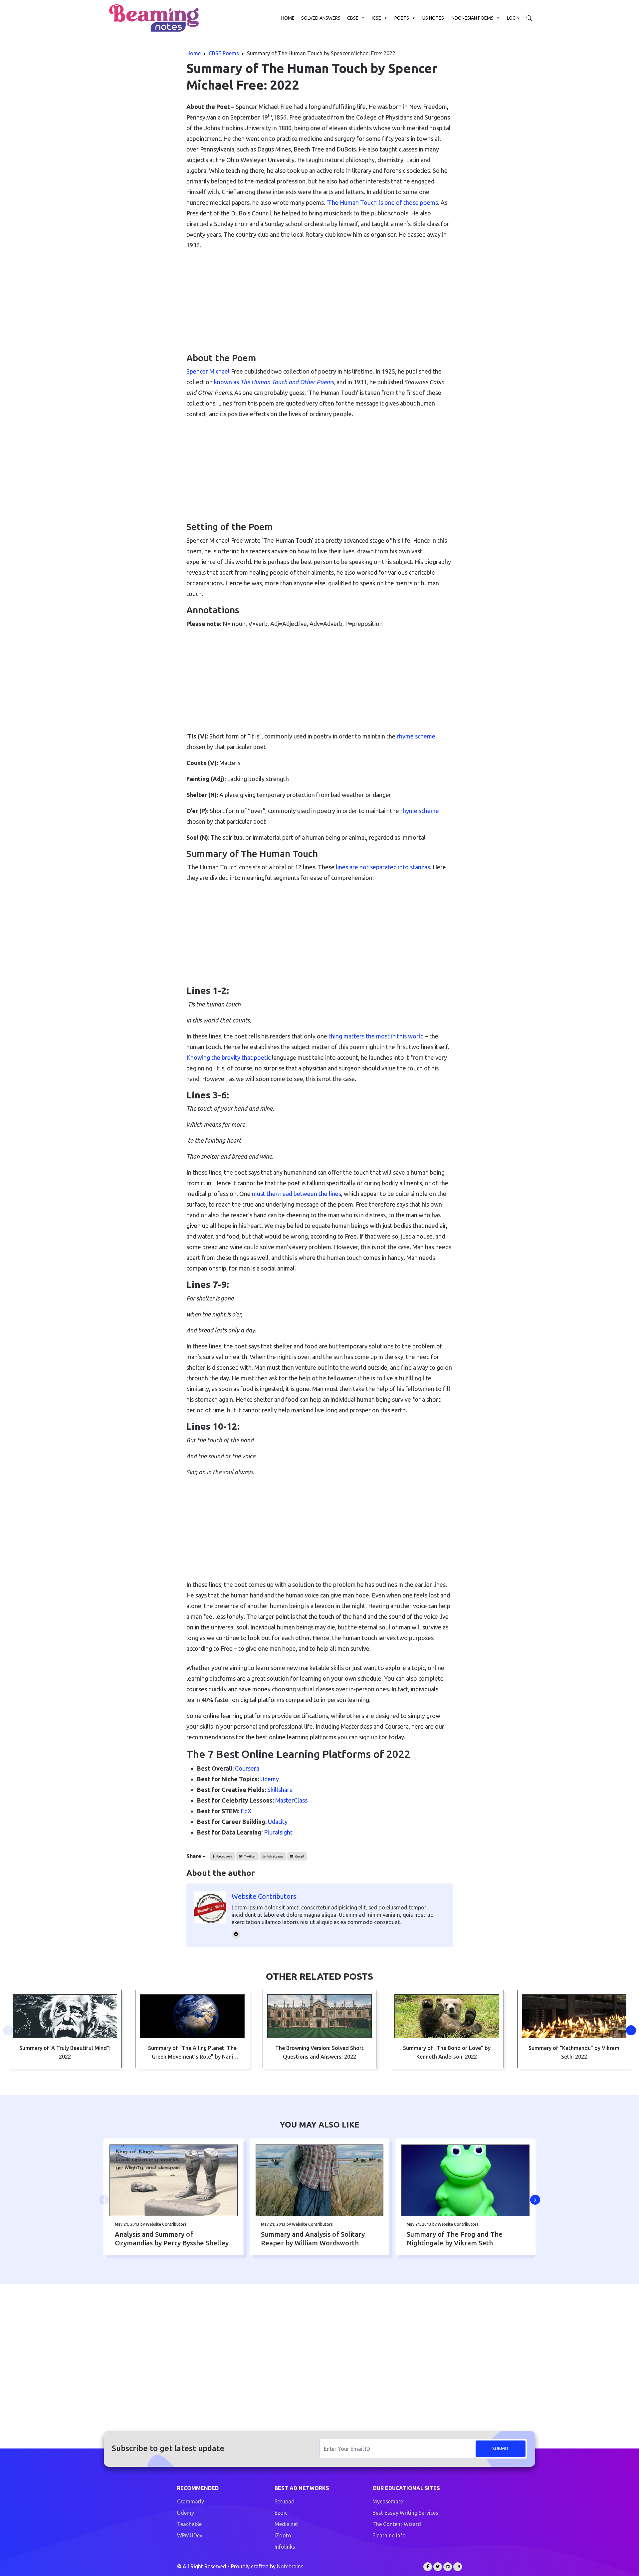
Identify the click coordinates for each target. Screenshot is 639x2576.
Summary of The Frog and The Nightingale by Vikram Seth (455, 2239)
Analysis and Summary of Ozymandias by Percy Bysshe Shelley (172, 2239)
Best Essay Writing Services (405, 2513)
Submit (501, 2448)
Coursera (247, 1768)
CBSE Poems (224, 53)
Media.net (286, 2524)
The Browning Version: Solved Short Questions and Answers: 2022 (319, 2052)
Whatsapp (275, 1856)
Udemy (270, 1779)
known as (274, 382)
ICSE (376, 18)
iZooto (283, 2535)
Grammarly (191, 2501)
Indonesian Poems (472, 18)
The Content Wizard (397, 2524)
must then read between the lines (297, 1194)
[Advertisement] (319, 302)
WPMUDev (190, 2535)
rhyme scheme (416, 736)
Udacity (278, 1822)
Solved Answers (321, 18)
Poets (402, 18)
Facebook (224, 1856)
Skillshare (280, 1790)
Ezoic (281, 2513)
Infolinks (285, 2547)
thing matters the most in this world (376, 1036)
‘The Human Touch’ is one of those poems (382, 202)
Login (513, 18)
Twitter (250, 1856)
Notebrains (290, 2566)
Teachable (189, 2524)
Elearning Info (389, 2535)
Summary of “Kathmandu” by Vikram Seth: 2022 (574, 2052)
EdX (246, 1811)
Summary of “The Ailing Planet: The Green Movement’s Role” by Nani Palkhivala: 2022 (192, 2053)
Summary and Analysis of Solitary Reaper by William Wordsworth (313, 2239)
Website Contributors (264, 1896)
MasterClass (291, 1800)
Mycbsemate (388, 2501)
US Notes (433, 18)
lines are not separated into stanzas (383, 867)
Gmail (299, 1856)
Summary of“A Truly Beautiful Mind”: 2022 (65, 2052)
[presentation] (8, 2030)
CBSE (353, 18)
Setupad (285, 2501)
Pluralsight (278, 1832)
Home (288, 18)
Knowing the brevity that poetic (228, 1057)
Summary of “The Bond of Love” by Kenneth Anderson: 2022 (447, 2052)
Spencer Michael (208, 371)
